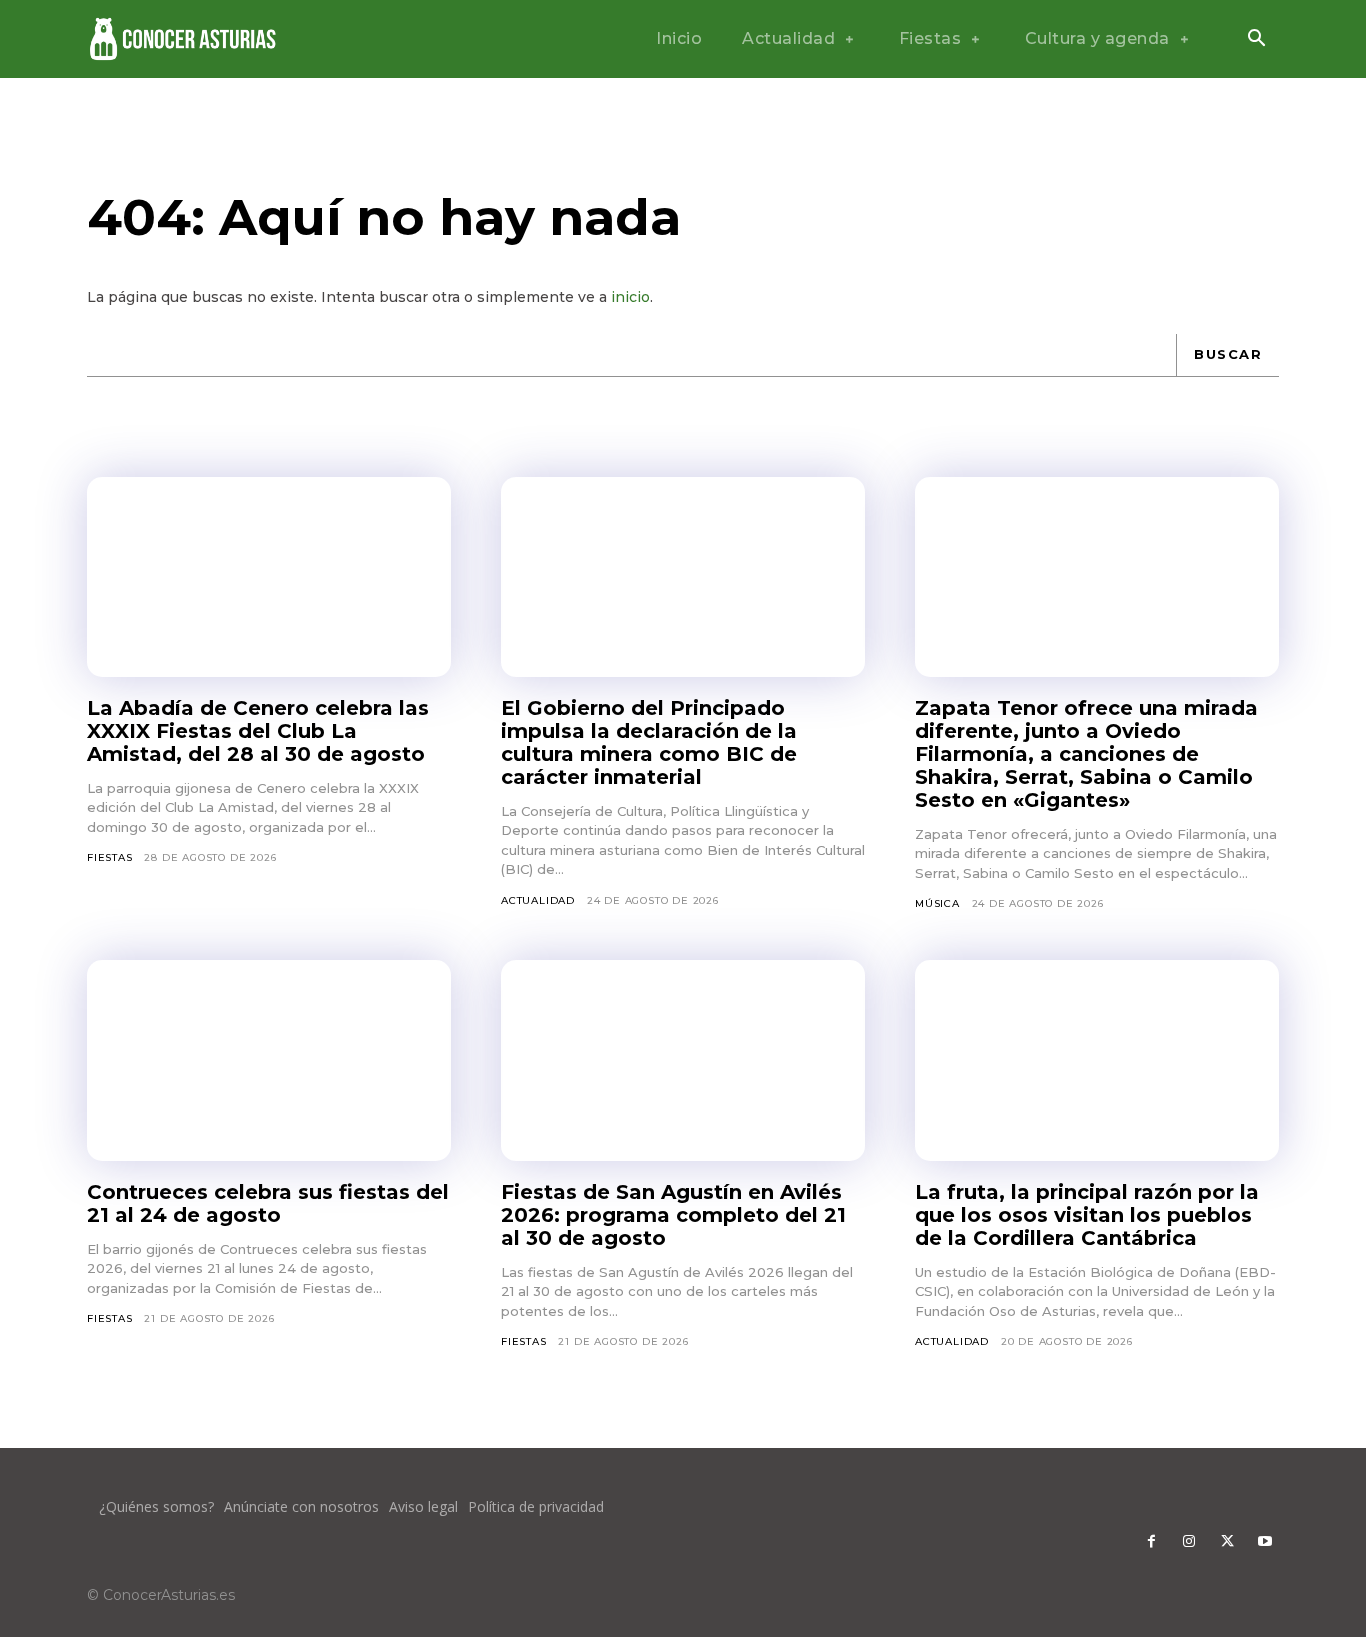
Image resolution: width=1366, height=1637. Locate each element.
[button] (1256, 40)
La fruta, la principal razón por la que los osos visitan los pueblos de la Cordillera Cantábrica (1087, 1215)
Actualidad (538, 900)
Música (937, 903)
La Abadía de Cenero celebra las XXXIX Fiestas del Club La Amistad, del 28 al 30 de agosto (258, 731)
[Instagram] (1189, 1542)
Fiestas (110, 857)
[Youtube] (1265, 1542)
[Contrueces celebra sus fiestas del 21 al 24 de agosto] (269, 1060)
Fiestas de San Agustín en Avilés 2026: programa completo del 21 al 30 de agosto (673, 1215)
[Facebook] (1151, 1542)
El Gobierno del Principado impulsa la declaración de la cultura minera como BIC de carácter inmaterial (649, 742)
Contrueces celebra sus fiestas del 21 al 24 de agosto (268, 1203)
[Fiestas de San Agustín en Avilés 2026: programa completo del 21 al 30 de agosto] (683, 1060)
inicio (630, 297)
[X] (1227, 1542)
